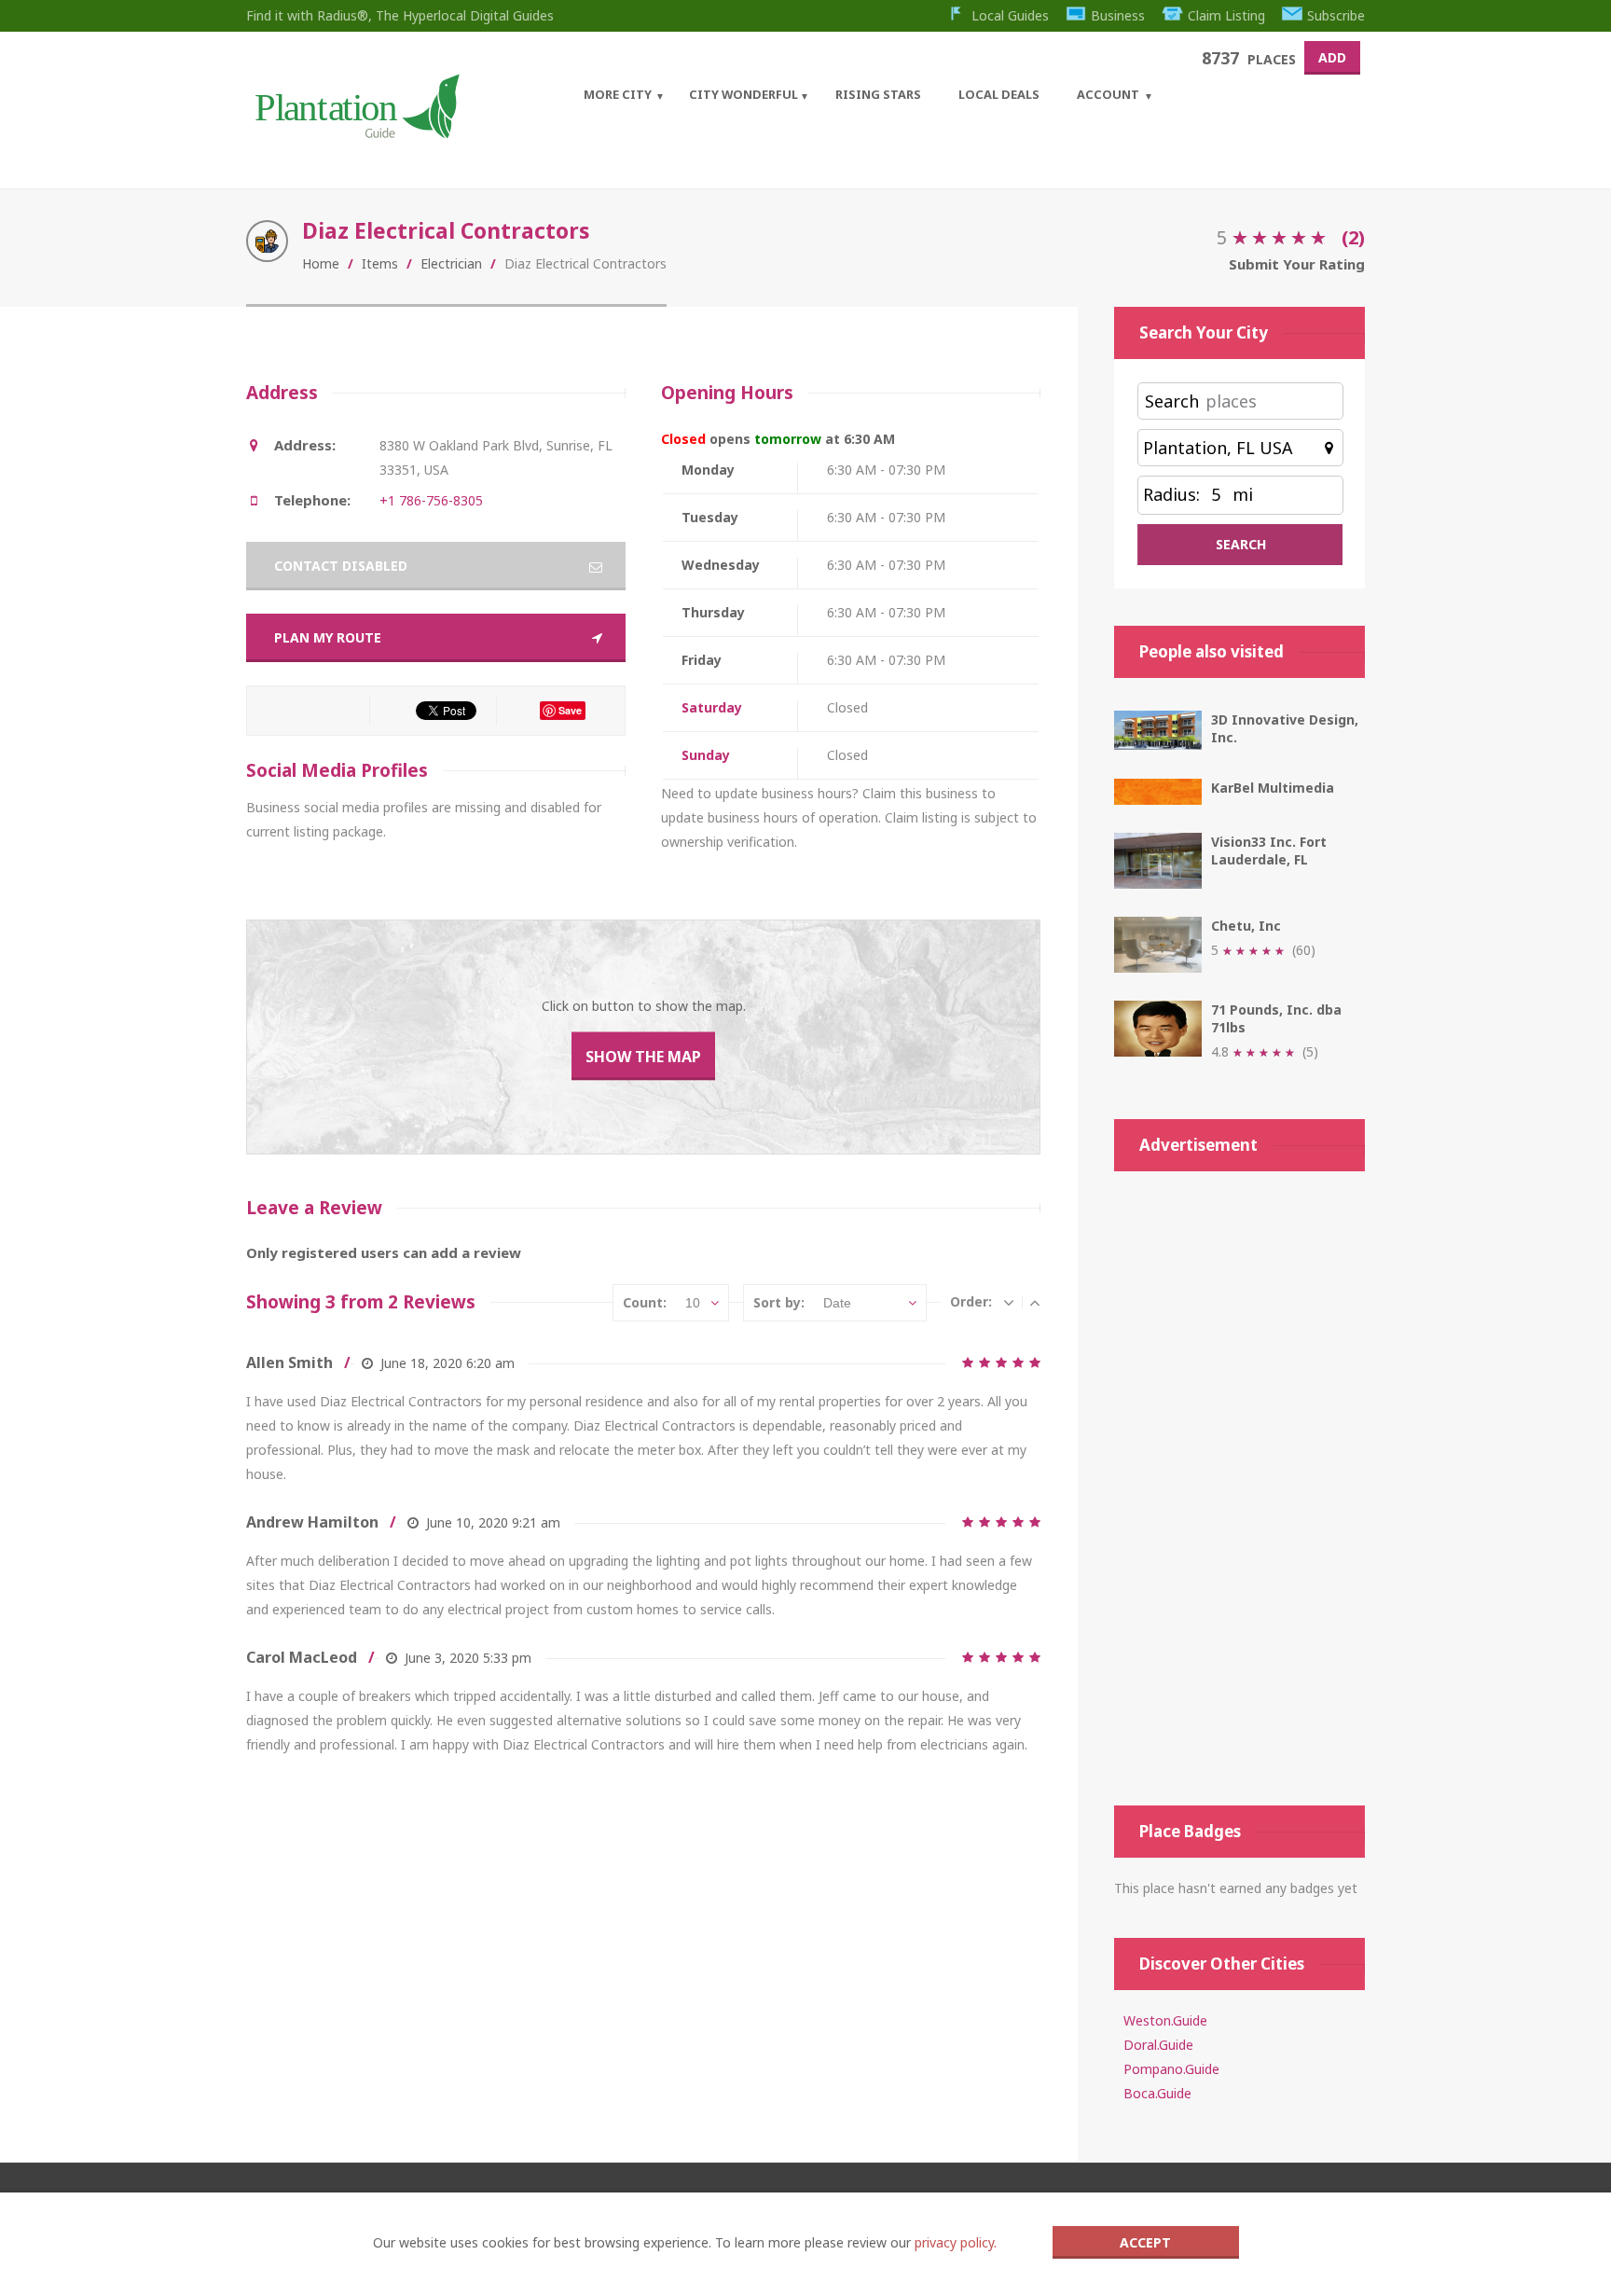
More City (618, 94)
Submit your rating (1297, 264)
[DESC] (1009, 1302)
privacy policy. (956, 2242)
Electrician (451, 263)
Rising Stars (878, 94)
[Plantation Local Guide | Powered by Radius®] (356, 132)
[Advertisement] (1239, 1488)
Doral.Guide (1158, 2045)
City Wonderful (744, 94)
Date (837, 1303)
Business (1118, 15)
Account (1108, 94)
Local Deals (999, 94)
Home (321, 263)
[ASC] (1035, 1302)
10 (693, 1303)
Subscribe (1336, 15)
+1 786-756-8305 (431, 500)
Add (1332, 57)
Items (380, 263)
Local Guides (1010, 15)
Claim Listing (1226, 15)
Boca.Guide (1157, 2093)
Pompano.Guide (1171, 2069)
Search (1172, 401)
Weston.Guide (1165, 2020)
